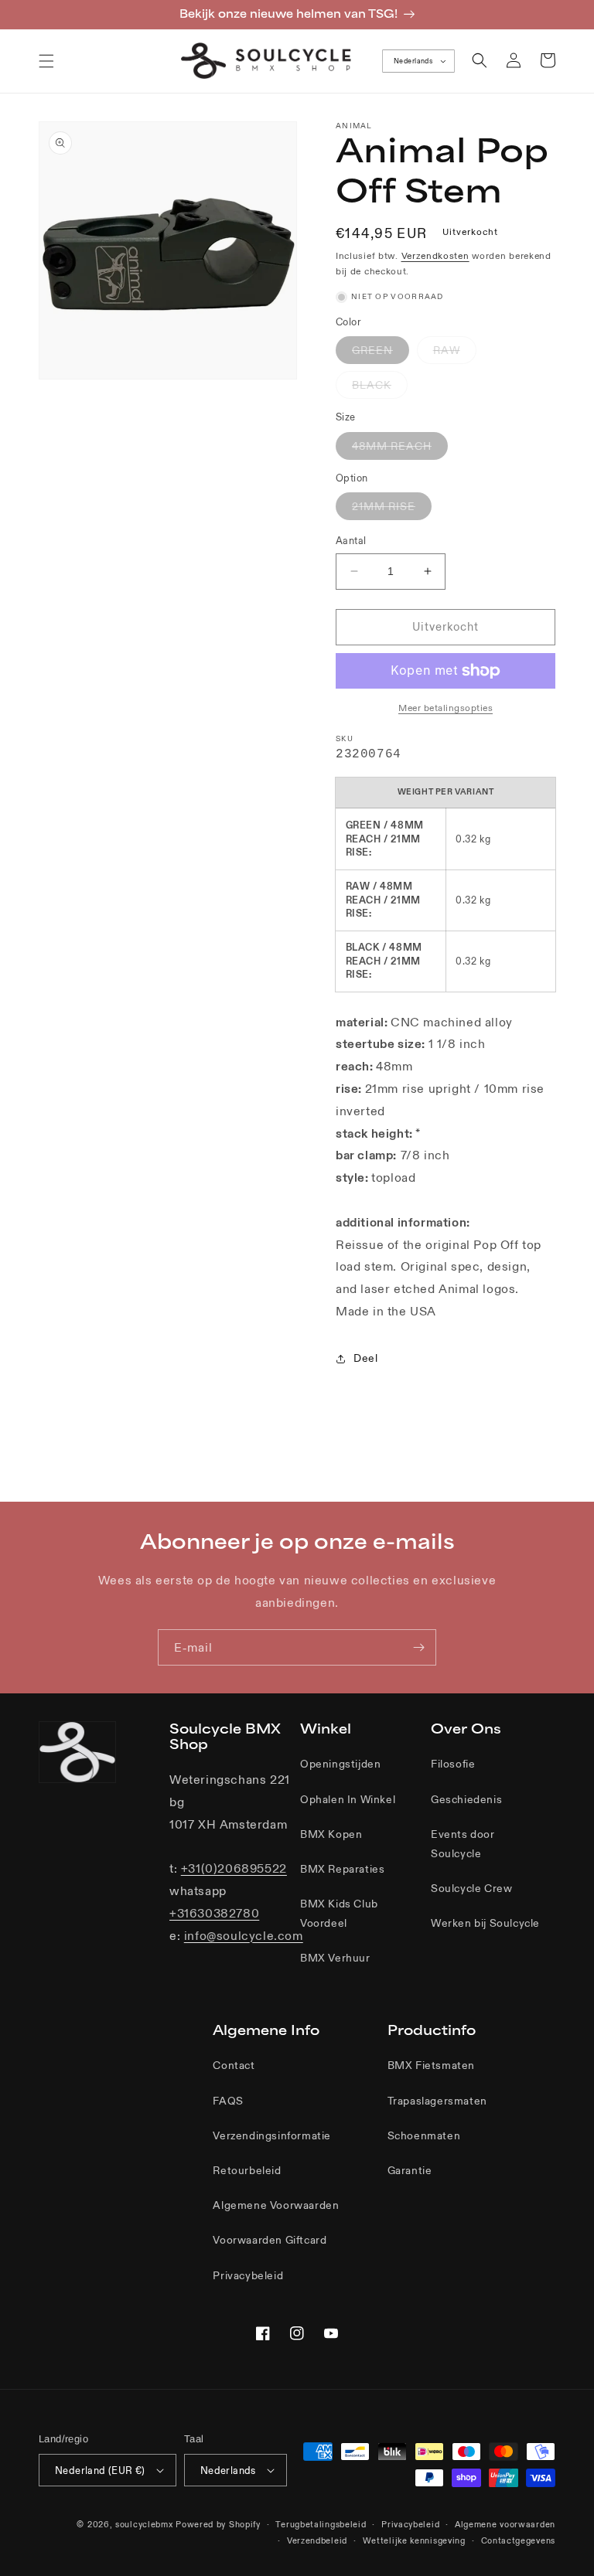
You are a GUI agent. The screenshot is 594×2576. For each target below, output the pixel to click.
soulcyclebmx (144, 2524)
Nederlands (413, 61)
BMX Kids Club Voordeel (339, 1913)
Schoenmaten (424, 2135)
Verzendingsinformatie (272, 2135)
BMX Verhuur (335, 1958)
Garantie (410, 2170)
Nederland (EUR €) (100, 2471)
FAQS (228, 2101)
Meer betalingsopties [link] (445, 708)
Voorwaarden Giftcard (270, 2240)
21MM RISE (392, 509)
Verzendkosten (435, 255)
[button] (46, 61)
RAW (455, 353)
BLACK (380, 388)
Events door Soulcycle (463, 1844)
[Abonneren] (418, 1647)
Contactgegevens (519, 2540)
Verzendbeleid (317, 2540)
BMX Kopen (331, 1834)
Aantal (351, 541)
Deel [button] (365, 1358)
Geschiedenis (466, 1799)
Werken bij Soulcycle (485, 1923)
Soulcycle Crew (471, 1888)
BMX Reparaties (342, 1869)
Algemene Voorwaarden (276, 2205)
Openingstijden (340, 1764)
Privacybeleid (248, 2275)
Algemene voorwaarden (505, 2524)
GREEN (381, 353)
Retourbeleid (247, 2170)
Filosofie (453, 1764)
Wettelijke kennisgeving (414, 2540)
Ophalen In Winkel (348, 1799)
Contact (234, 2065)
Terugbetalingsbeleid (321, 2524)
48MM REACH (400, 449)
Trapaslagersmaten (437, 2101)
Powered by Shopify (218, 2524)
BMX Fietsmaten (431, 2065)
